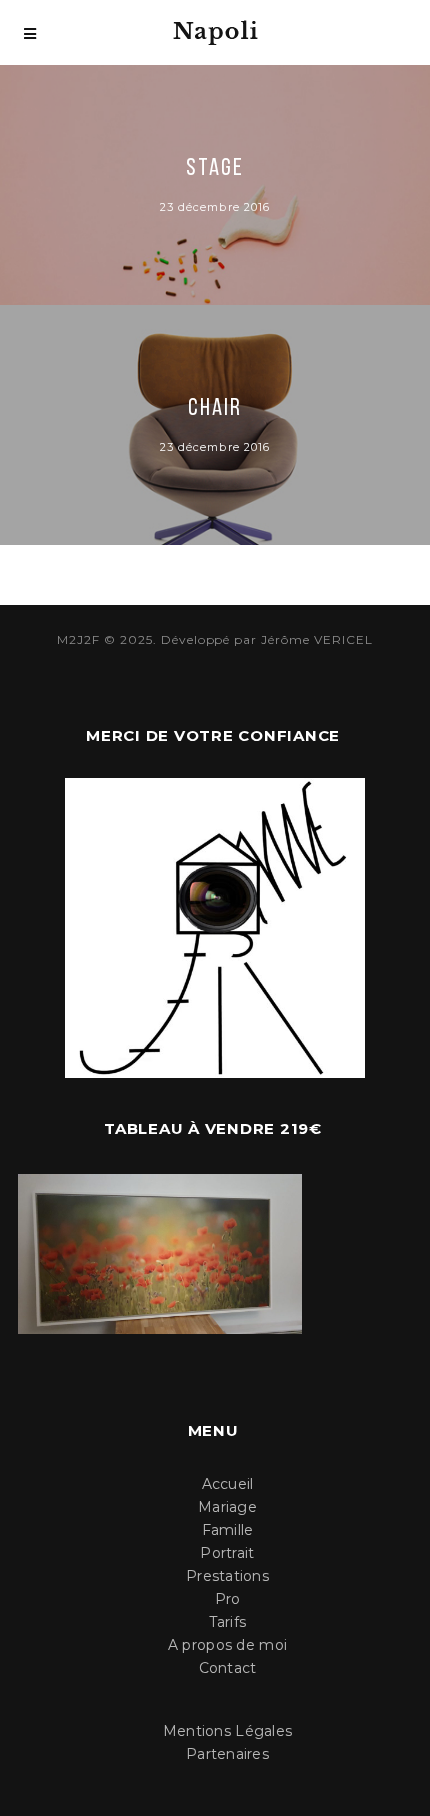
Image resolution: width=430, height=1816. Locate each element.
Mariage (227, 1507)
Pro (228, 1599)
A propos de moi (227, 1645)
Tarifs (228, 1622)
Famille (228, 1530)
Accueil (228, 1484)
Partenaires (227, 1754)
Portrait (227, 1553)
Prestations (227, 1576)
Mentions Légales (227, 1731)
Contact (228, 1668)
